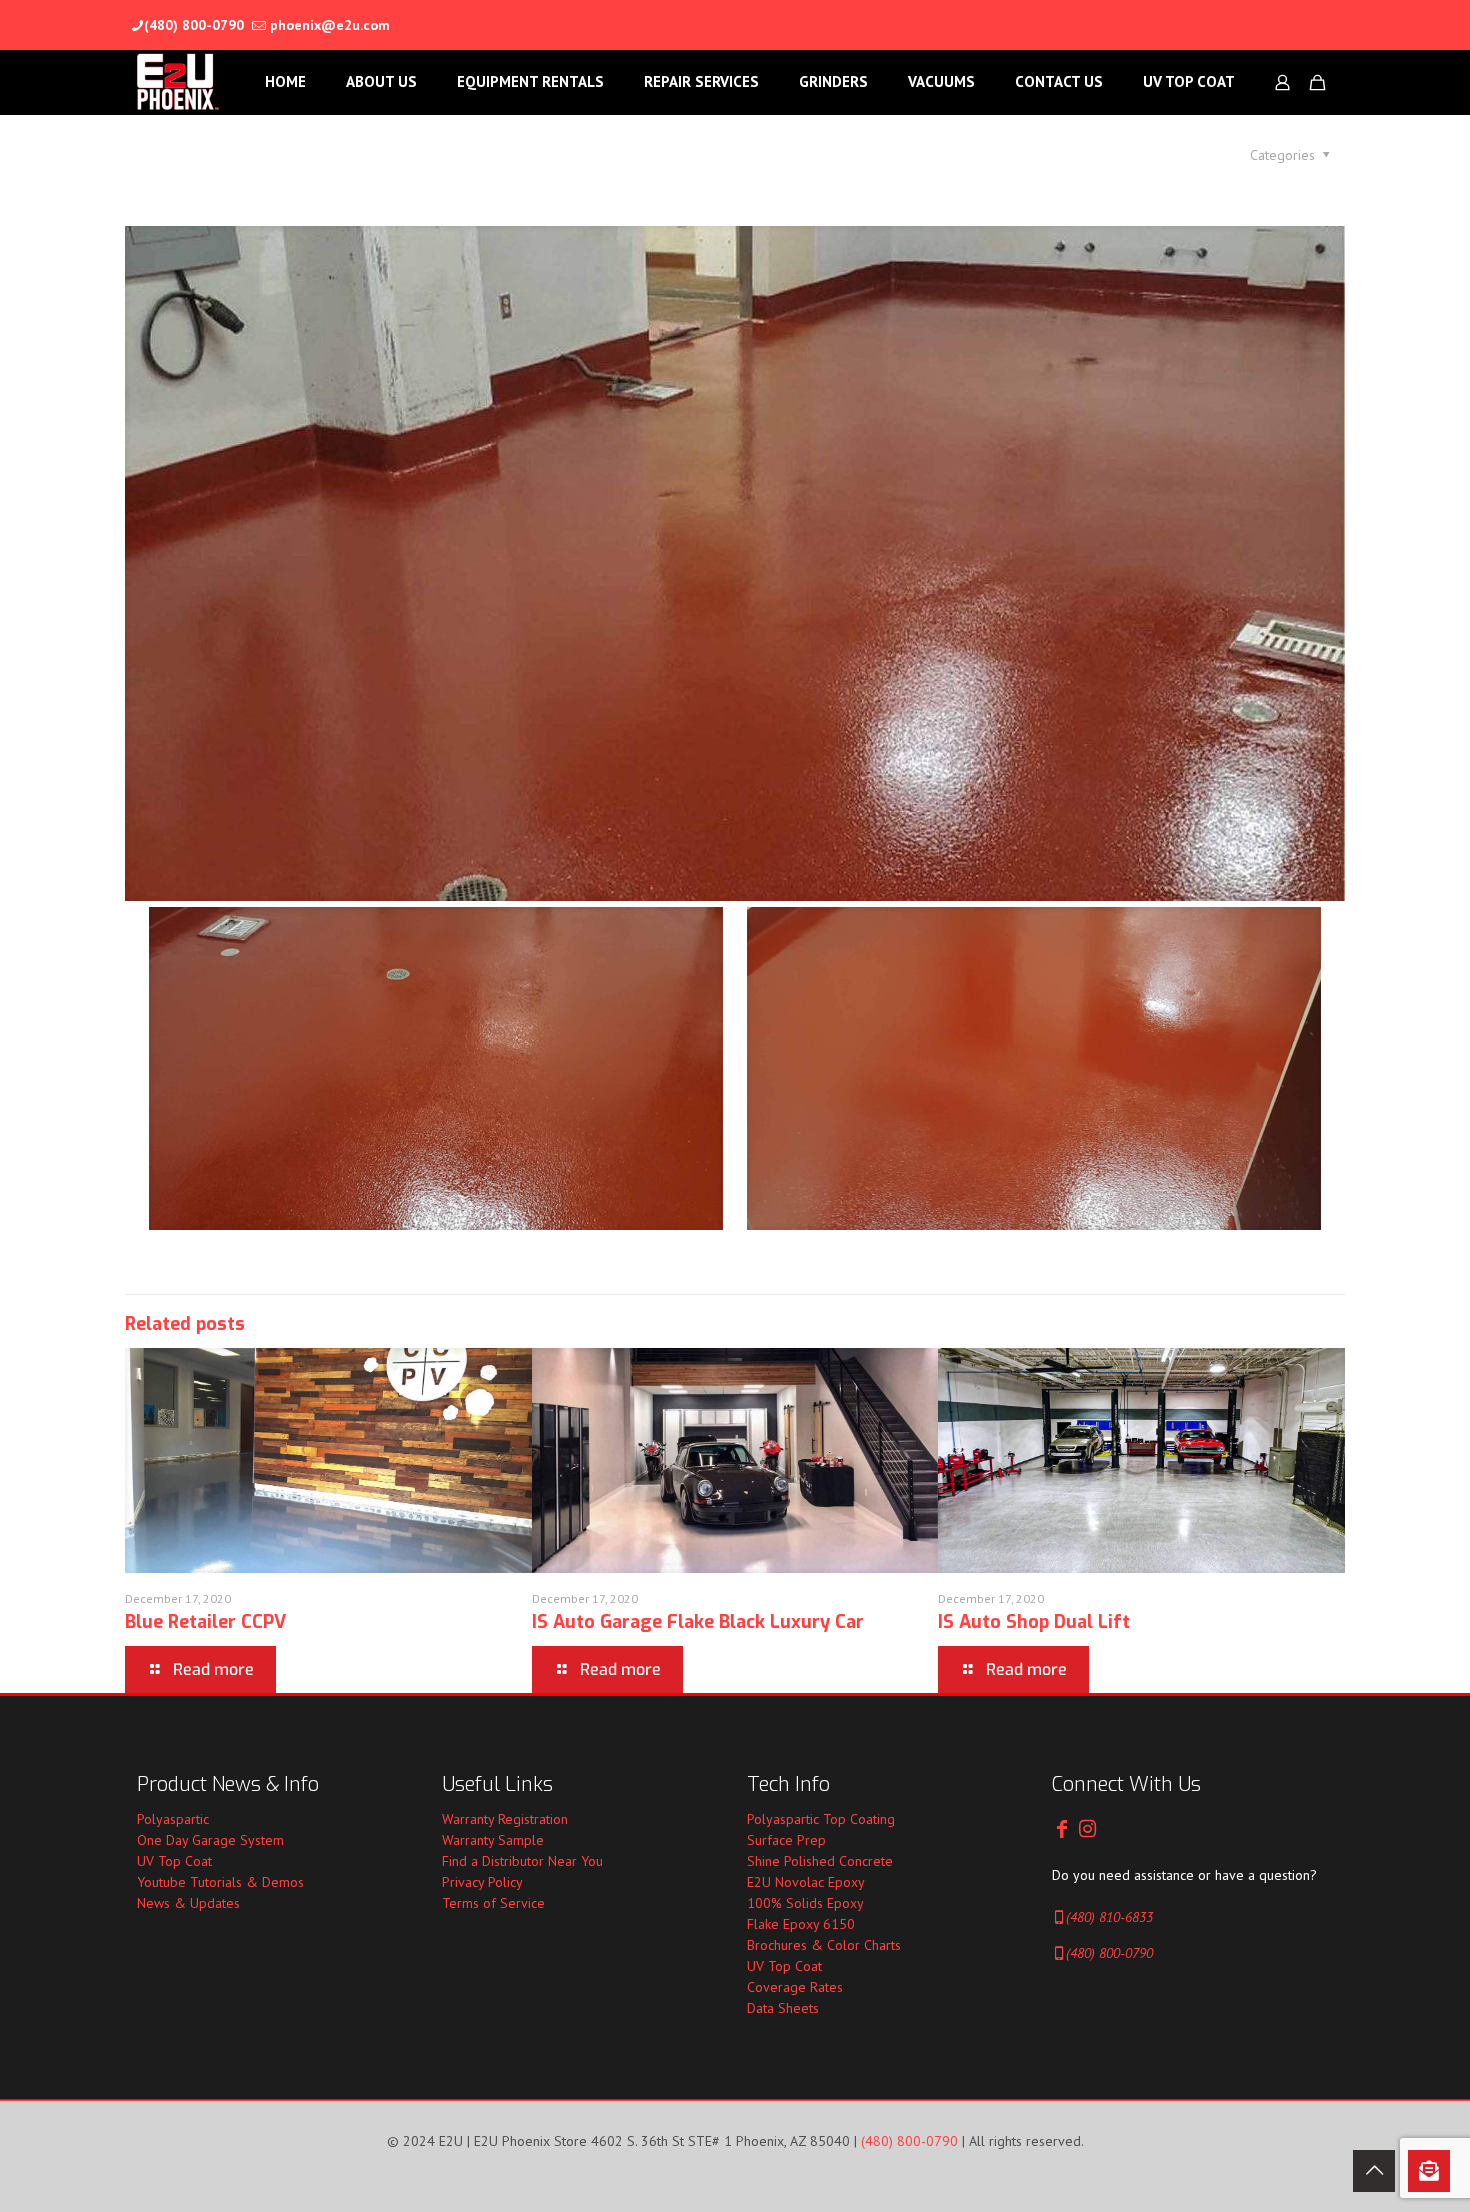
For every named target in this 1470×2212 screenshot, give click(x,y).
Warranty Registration (505, 1819)
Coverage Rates (795, 1987)
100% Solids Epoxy (805, 1903)
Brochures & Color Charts (824, 1945)
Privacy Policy (482, 1882)
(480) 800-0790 (194, 25)
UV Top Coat (174, 1861)
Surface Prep (786, 1840)
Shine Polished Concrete (820, 1861)
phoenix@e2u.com (330, 25)
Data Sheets (783, 2008)
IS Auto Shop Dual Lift (1034, 1622)
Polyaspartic (173, 1819)
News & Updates (188, 1903)
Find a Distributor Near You (522, 1861)
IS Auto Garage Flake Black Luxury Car (698, 1622)
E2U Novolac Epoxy (806, 1882)
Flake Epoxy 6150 (801, 1924)
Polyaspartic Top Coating (821, 1819)
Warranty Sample (493, 1840)
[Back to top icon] (1374, 2171)
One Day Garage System (210, 1840)
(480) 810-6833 (1109, 1917)
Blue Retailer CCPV (205, 1622)
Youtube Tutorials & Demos (220, 1882)
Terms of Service (493, 1903)
